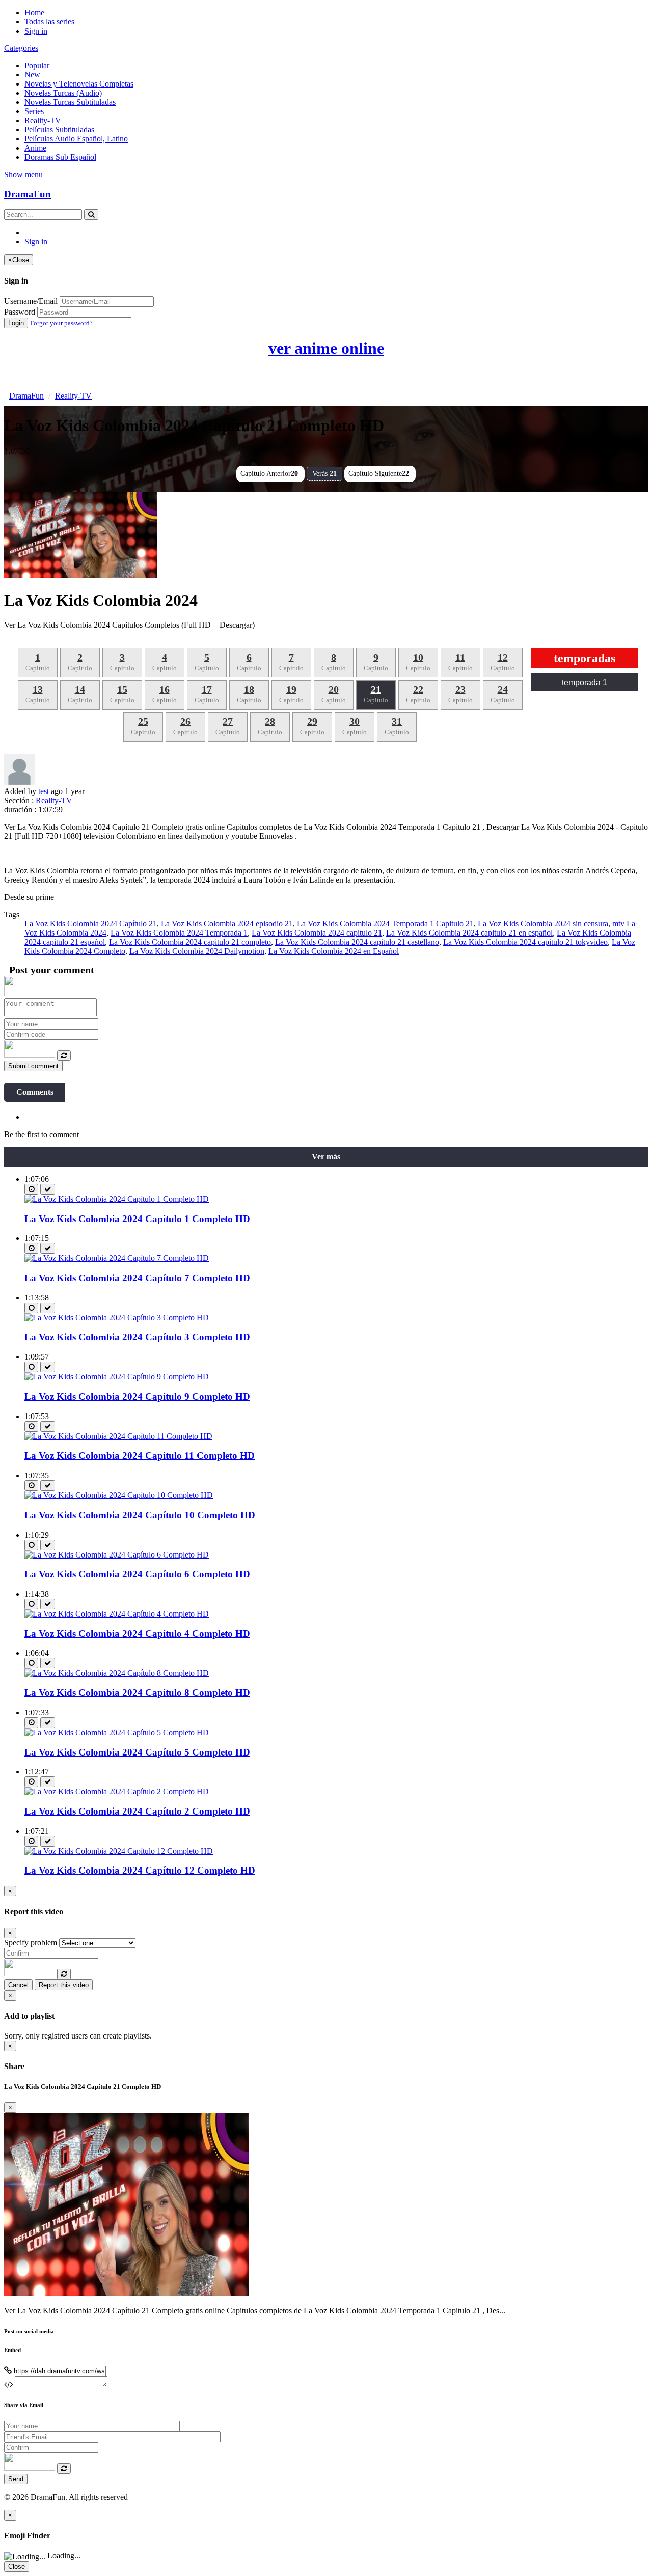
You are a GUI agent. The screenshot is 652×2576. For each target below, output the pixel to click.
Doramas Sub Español (60, 157)
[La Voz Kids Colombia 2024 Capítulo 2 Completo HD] (117, 1791)
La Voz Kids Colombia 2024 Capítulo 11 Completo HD (140, 1455)
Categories (21, 48)
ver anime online (326, 348)
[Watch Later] (31, 1189)
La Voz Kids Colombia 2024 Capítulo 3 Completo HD (137, 1337)
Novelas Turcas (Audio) (63, 93)
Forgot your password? (61, 323)
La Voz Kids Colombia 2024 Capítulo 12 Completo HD (140, 1870)
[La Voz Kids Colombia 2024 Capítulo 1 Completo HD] (117, 1199)
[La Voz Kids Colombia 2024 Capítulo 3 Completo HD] (117, 1318)
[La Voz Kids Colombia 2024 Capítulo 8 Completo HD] (117, 1673)
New (32, 75)
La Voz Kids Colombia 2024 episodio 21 (227, 924)
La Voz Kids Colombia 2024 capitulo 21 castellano (357, 942)
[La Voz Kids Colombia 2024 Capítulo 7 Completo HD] (117, 1258)
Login (16, 323)
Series (34, 111)
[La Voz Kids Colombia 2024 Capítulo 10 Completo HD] (119, 1495)
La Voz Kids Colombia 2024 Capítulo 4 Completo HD (137, 1634)
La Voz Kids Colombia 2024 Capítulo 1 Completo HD (137, 1219)
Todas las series (49, 22)
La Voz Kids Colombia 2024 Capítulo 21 (91, 924)
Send (16, 2479)
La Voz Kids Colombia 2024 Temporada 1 (179, 933)
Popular (37, 65)
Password (20, 312)
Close (17, 2567)
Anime (35, 148)
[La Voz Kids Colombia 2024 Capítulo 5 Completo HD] (117, 1732)
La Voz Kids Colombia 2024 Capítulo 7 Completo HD (137, 1278)
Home (34, 12)
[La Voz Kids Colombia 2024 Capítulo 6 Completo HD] (117, 1555)
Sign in (36, 31)
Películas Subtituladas (59, 130)
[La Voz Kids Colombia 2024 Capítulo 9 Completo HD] (117, 1377)
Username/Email (31, 301)
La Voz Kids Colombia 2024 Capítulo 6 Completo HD (137, 1574)
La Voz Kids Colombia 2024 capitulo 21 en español (469, 933)
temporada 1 (585, 682)
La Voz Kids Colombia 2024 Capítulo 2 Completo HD (137, 1811)
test (44, 791)
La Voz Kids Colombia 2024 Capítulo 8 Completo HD (137, 1693)
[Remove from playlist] (48, 1189)
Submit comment (33, 1066)
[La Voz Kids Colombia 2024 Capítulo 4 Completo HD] (117, 1614)
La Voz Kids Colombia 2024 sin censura (543, 924)
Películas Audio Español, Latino (76, 139)
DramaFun (28, 194)
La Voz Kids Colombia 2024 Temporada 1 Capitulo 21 (385, 924)
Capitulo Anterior (269, 474)
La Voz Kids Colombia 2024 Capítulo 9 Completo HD (137, 1396)
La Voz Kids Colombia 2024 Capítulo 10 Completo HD (140, 1515)
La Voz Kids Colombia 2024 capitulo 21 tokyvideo (525, 942)
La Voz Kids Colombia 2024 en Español (334, 951)
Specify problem (31, 1943)
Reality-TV (43, 120)
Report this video (64, 1985)
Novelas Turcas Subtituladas (70, 102)
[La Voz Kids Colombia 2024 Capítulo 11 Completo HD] (118, 1436)
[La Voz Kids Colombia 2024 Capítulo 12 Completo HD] (119, 1851)
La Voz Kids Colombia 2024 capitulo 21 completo (190, 942)
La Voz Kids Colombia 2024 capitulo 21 (317, 933)
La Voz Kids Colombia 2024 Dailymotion (197, 951)
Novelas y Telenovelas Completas (79, 84)
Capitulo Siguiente (379, 474)
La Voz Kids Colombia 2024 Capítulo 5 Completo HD (137, 1752)
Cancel (18, 1985)
